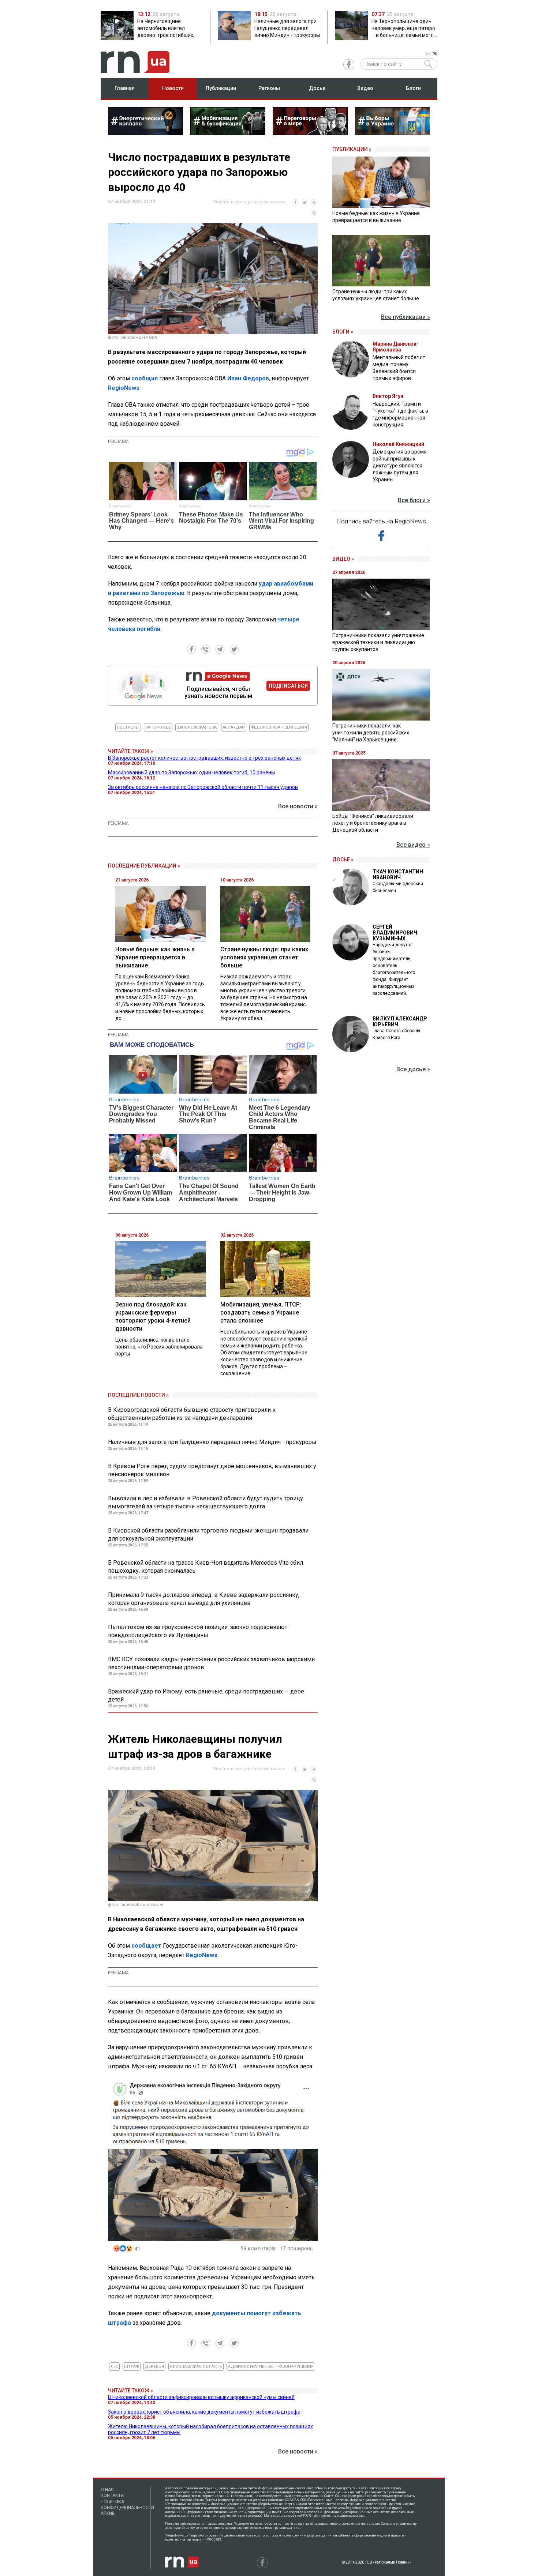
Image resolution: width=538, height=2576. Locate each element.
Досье (317, 88)
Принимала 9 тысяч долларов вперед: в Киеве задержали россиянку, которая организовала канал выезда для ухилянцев (204, 1599)
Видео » (343, 559)
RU (435, 54)
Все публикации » (406, 317)
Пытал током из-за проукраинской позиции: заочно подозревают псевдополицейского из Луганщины (198, 1631)
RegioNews (124, 388)
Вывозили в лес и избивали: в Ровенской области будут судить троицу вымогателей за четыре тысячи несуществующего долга (206, 1502)
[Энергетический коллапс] (145, 133)
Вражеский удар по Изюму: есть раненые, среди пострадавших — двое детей (206, 1695)
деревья (154, 2367)
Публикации (221, 88)
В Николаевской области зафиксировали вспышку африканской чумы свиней (201, 2397)
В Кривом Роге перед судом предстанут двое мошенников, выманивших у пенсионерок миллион (212, 1470)
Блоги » (343, 332)
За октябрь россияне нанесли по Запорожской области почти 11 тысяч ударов (203, 787)
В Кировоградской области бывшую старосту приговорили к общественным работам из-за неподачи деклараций (192, 1414)
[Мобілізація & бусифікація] (228, 133)
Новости (173, 88)
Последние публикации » (144, 866)
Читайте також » (130, 751)
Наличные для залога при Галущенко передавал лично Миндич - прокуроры (212, 1442)
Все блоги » (414, 500)
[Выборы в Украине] (393, 133)
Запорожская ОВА (197, 727)
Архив (108, 2513)
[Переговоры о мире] (310, 133)
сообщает (146, 1946)
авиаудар (234, 727)
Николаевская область (196, 2367)
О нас (107, 2490)
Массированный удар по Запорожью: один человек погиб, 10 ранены (191, 772)
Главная (125, 88)
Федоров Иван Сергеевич (279, 727)
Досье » (343, 860)
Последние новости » (138, 1395)
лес (114, 2367)
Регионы (269, 88)
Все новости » (298, 806)
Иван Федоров (248, 378)
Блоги (413, 88)
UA (427, 54)
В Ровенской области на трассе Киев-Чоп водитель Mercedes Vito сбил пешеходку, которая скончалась (206, 1567)
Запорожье (158, 727)
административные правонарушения (271, 2367)
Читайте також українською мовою (249, 202)
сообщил (145, 378)
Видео (365, 88)
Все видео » (413, 845)
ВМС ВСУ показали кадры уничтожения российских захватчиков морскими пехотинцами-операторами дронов (211, 1663)
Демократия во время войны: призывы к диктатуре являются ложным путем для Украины (400, 466)
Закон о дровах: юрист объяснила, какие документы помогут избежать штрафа (204, 2412)
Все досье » (413, 1069)
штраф (132, 2367)
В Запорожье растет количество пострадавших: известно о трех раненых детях (204, 758)
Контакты (113, 2496)
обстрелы (128, 727)
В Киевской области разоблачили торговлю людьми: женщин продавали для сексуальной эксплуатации (208, 1535)
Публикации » (352, 149)
